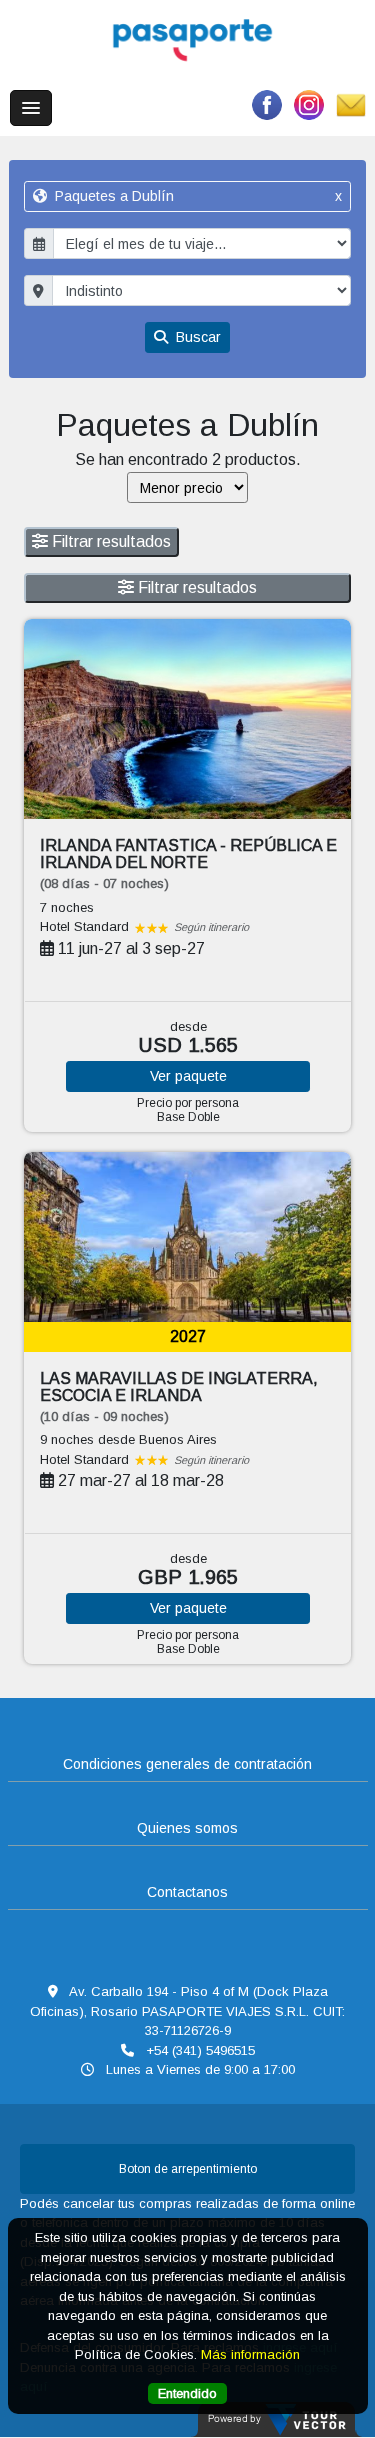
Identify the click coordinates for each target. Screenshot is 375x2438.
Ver (188, 1076)
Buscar (196, 337)
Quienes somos (187, 1828)
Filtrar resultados (109, 541)
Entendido (187, 2393)
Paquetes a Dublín (196, 196)
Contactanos (187, 1892)
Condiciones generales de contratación (187, 1764)
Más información (250, 2354)
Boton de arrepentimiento (188, 2169)
